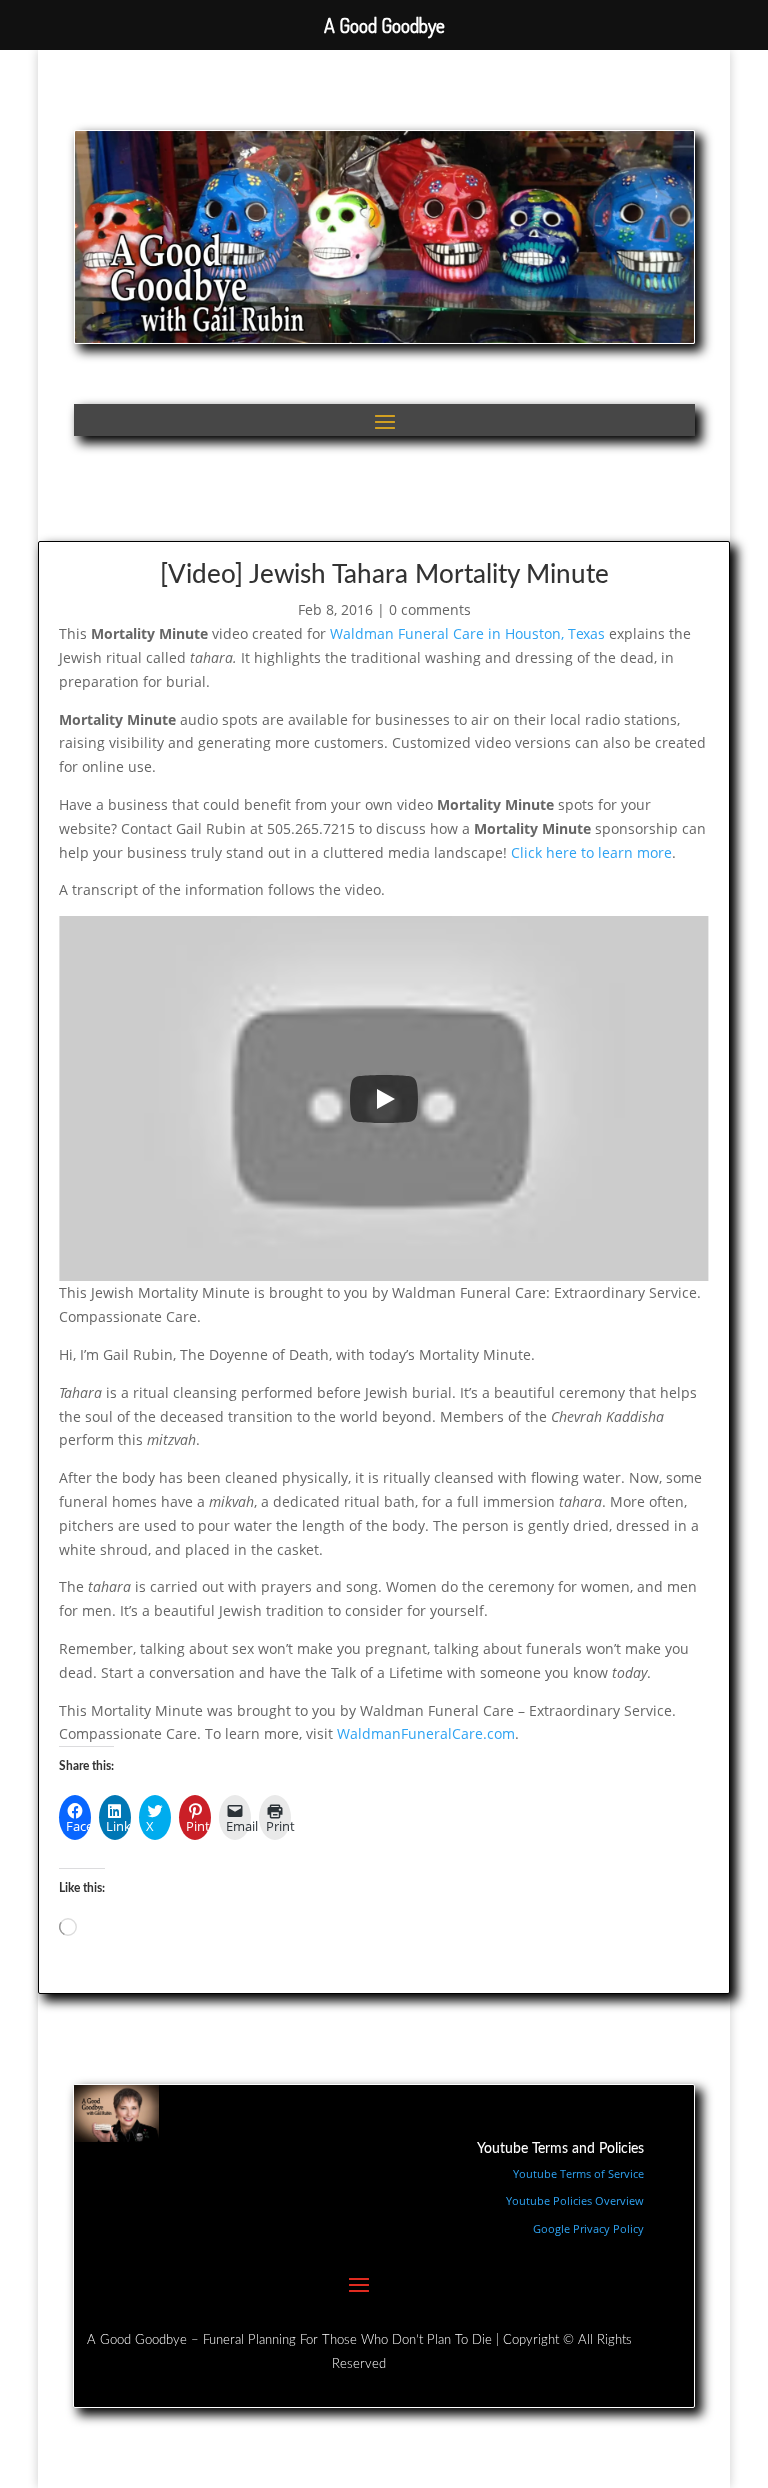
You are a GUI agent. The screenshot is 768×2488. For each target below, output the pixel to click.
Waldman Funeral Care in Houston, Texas (467, 633)
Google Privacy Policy (588, 2228)
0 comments (430, 609)
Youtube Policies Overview (575, 2200)
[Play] (384, 1099)
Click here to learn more (591, 852)
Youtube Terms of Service (578, 2173)
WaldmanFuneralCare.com (426, 1733)
